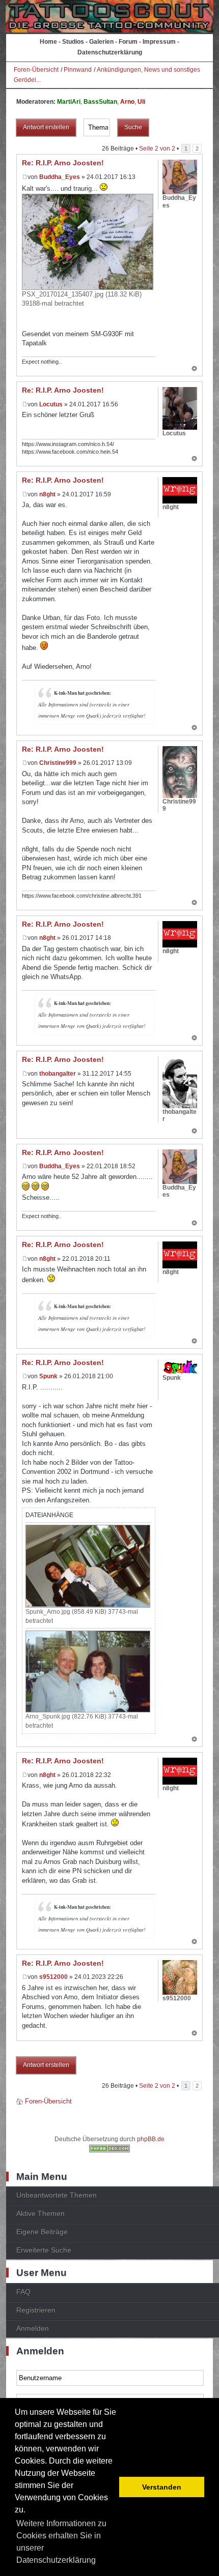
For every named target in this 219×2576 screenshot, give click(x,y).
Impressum (159, 42)
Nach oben (194, 369)
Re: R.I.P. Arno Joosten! (63, 163)
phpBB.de (151, 2139)
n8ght (47, 494)
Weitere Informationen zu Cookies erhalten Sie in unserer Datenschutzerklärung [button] (61, 2542)
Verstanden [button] (162, 2487)
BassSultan (100, 102)
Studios (73, 42)
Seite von (157, 149)
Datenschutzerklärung (110, 52)
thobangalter (58, 1074)
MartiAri (69, 102)
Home (48, 42)
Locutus (51, 404)
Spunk (48, 1376)
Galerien (101, 42)
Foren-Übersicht (36, 70)
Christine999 (58, 763)
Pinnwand (78, 70)
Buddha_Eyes (60, 177)
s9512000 (53, 1977)
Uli (141, 102)
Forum (128, 42)
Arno (127, 102)
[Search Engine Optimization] (109, 2150)
